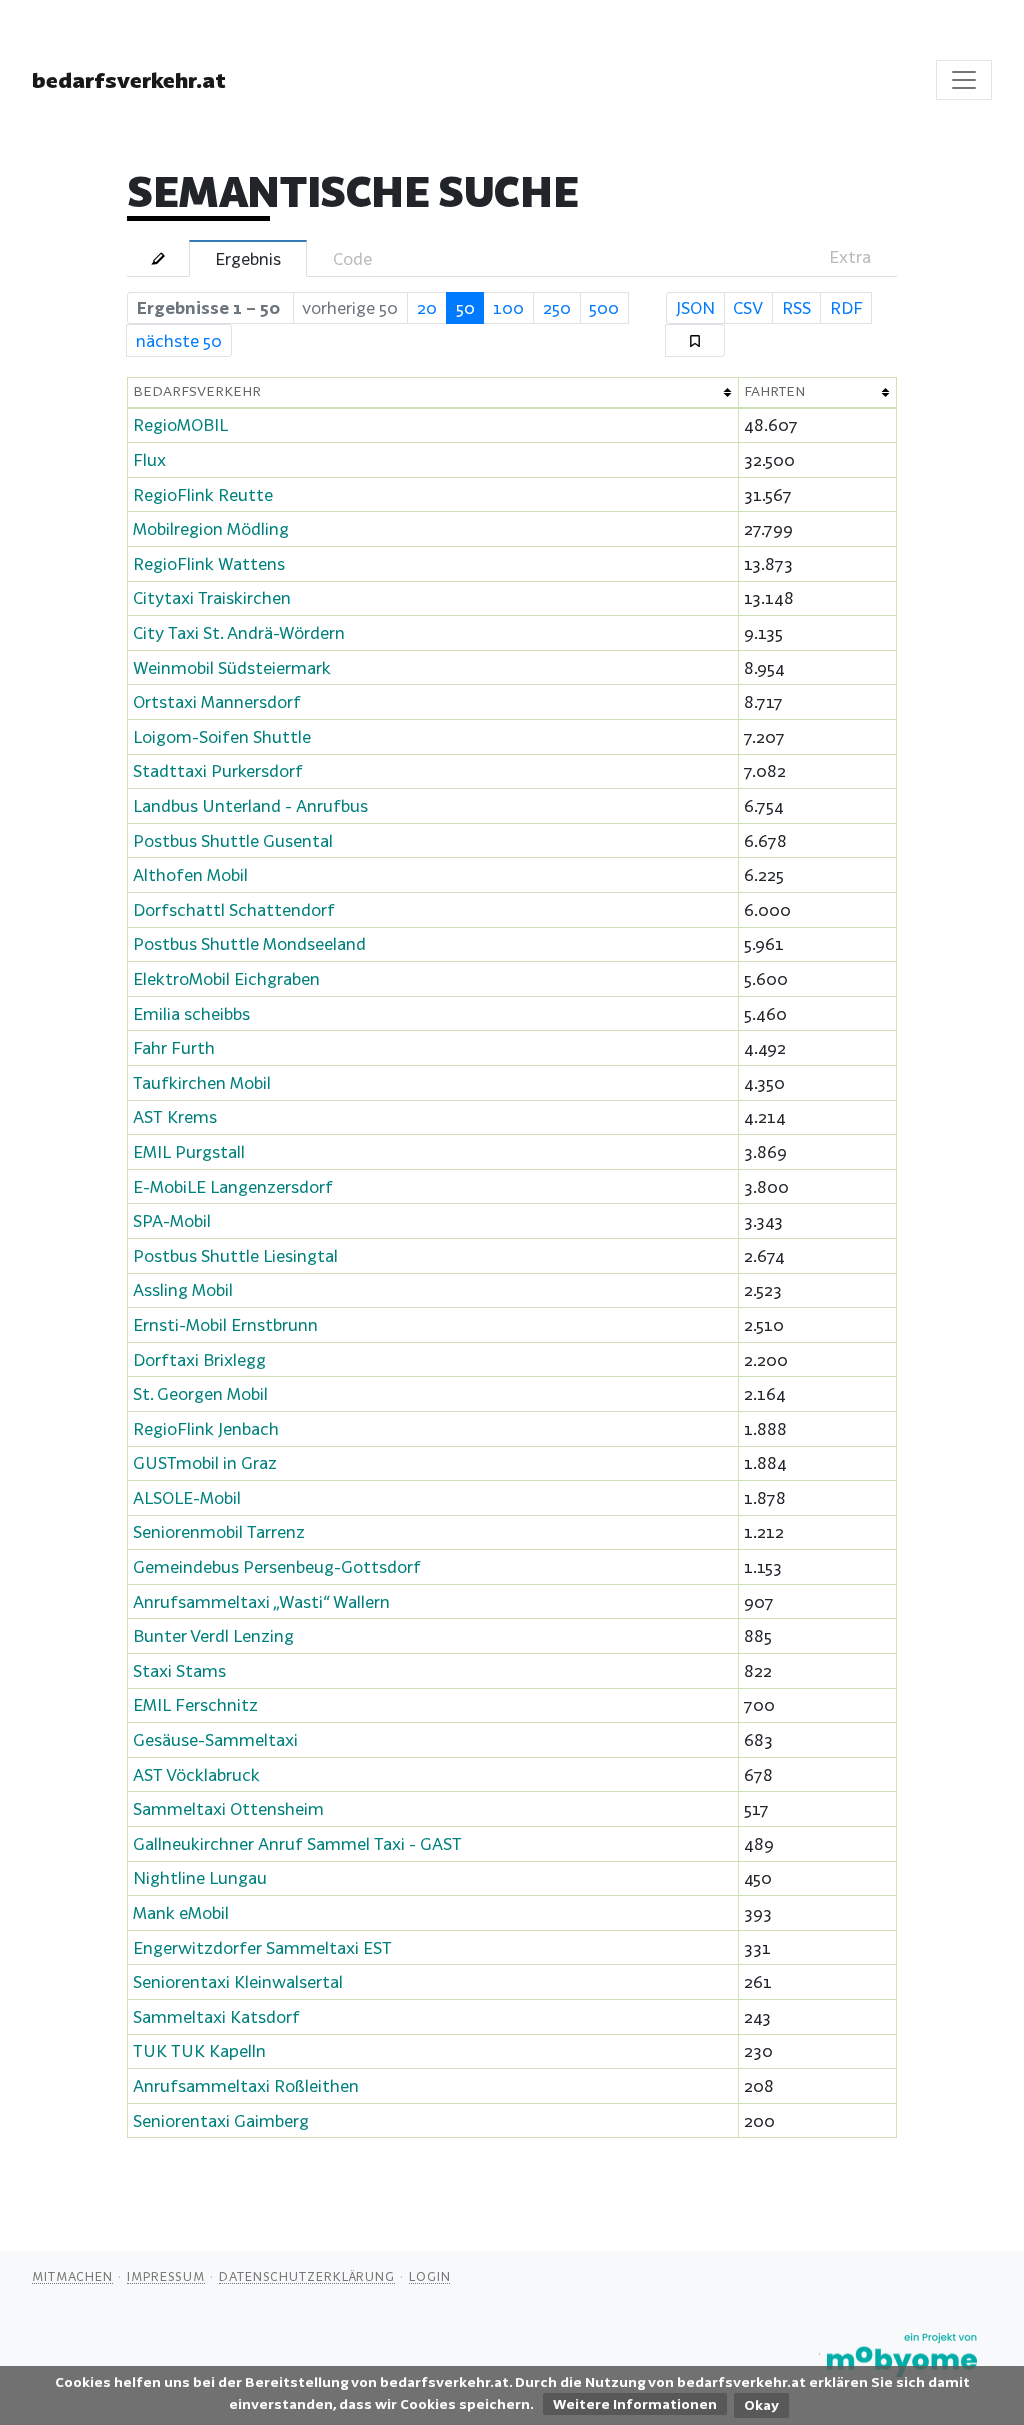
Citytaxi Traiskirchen (212, 597)
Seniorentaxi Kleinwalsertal (238, 1981)
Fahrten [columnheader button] (774, 391)
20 (427, 307)
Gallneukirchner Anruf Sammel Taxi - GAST (297, 1843)
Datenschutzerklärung (307, 2276)
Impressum (166, 2276)
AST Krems (175, 1116)
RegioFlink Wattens (209, 563)
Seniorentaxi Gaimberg (221, 2120)
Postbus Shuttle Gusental (233, 840)
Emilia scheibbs (191, 1013)
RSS (796, 307)
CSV (748, 307)
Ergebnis (248, 258)
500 (604, 307)
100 (508, 307)
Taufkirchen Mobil (202, 1082)
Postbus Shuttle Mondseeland (249, 943)
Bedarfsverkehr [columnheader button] (197, 391)
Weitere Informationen (635, 2404)
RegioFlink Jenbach (206, 1428)
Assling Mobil (183, 1289)
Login (430, 2276)
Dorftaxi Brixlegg (199, 1359)
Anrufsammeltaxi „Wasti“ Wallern (261, 1601)
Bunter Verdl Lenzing (213, 1635)
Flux (149, 459)
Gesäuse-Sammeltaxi (215, 1739)
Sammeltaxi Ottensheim (228, 1808)
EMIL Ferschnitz (195, 1704)
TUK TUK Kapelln (199, 2050)
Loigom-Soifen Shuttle (222, 736)
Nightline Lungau (200, 1877)
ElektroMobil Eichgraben (226, 978)
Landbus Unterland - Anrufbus (250, 805)
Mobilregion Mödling (211, 528)
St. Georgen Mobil (200, 1393)
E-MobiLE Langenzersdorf (233, 1186)
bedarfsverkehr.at (129, 80)
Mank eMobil (181, 1912)
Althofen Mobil (190, 874)
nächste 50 (179, 340)
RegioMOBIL (180, 424)
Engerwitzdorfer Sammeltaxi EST (262, 1947)
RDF (846, 307)
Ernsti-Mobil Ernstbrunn (225, 1324)
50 (465, 307)
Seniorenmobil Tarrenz (219, 1531)
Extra (850, 256)
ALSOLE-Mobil (187, 1497)
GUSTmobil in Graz (205, 1462)
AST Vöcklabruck (196, 1774)
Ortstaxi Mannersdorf (217, 701)
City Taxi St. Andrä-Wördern (239, 632)
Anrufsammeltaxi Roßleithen (246, 2085)
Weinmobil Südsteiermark (232, 667)
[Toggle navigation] (964, 80)
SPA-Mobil (172, 1220)
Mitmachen (72, 2276)
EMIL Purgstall (189, 1151)
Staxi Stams (179, 1670)
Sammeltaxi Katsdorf (216, 2016)
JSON (695, 307)
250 (557, 307)
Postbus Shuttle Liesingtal (235, 1255)
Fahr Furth (174, 1047)
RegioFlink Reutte (203, 494)
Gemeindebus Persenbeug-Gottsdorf (277, 1566)
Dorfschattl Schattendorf (234, 909)
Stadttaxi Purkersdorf (218, 770)
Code (352, 258)
